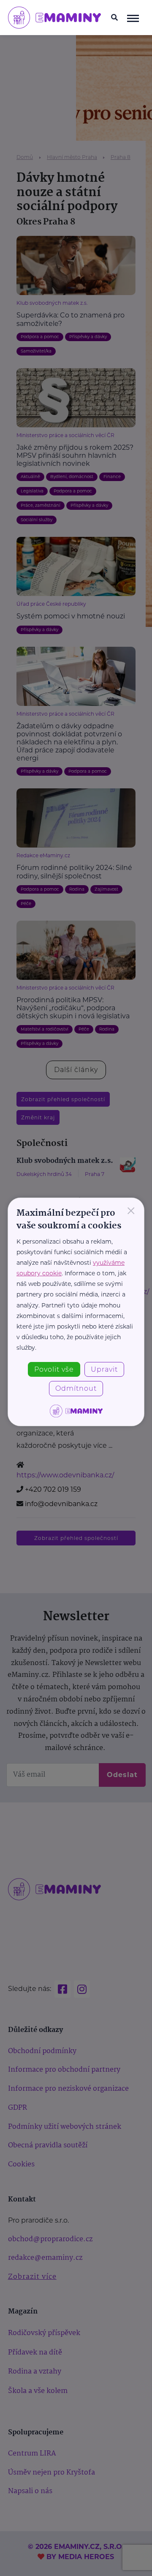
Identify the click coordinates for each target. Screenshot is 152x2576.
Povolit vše (54, 1369)
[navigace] (133, 18)
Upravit (104, 1369)
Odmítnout (76, 1388)
